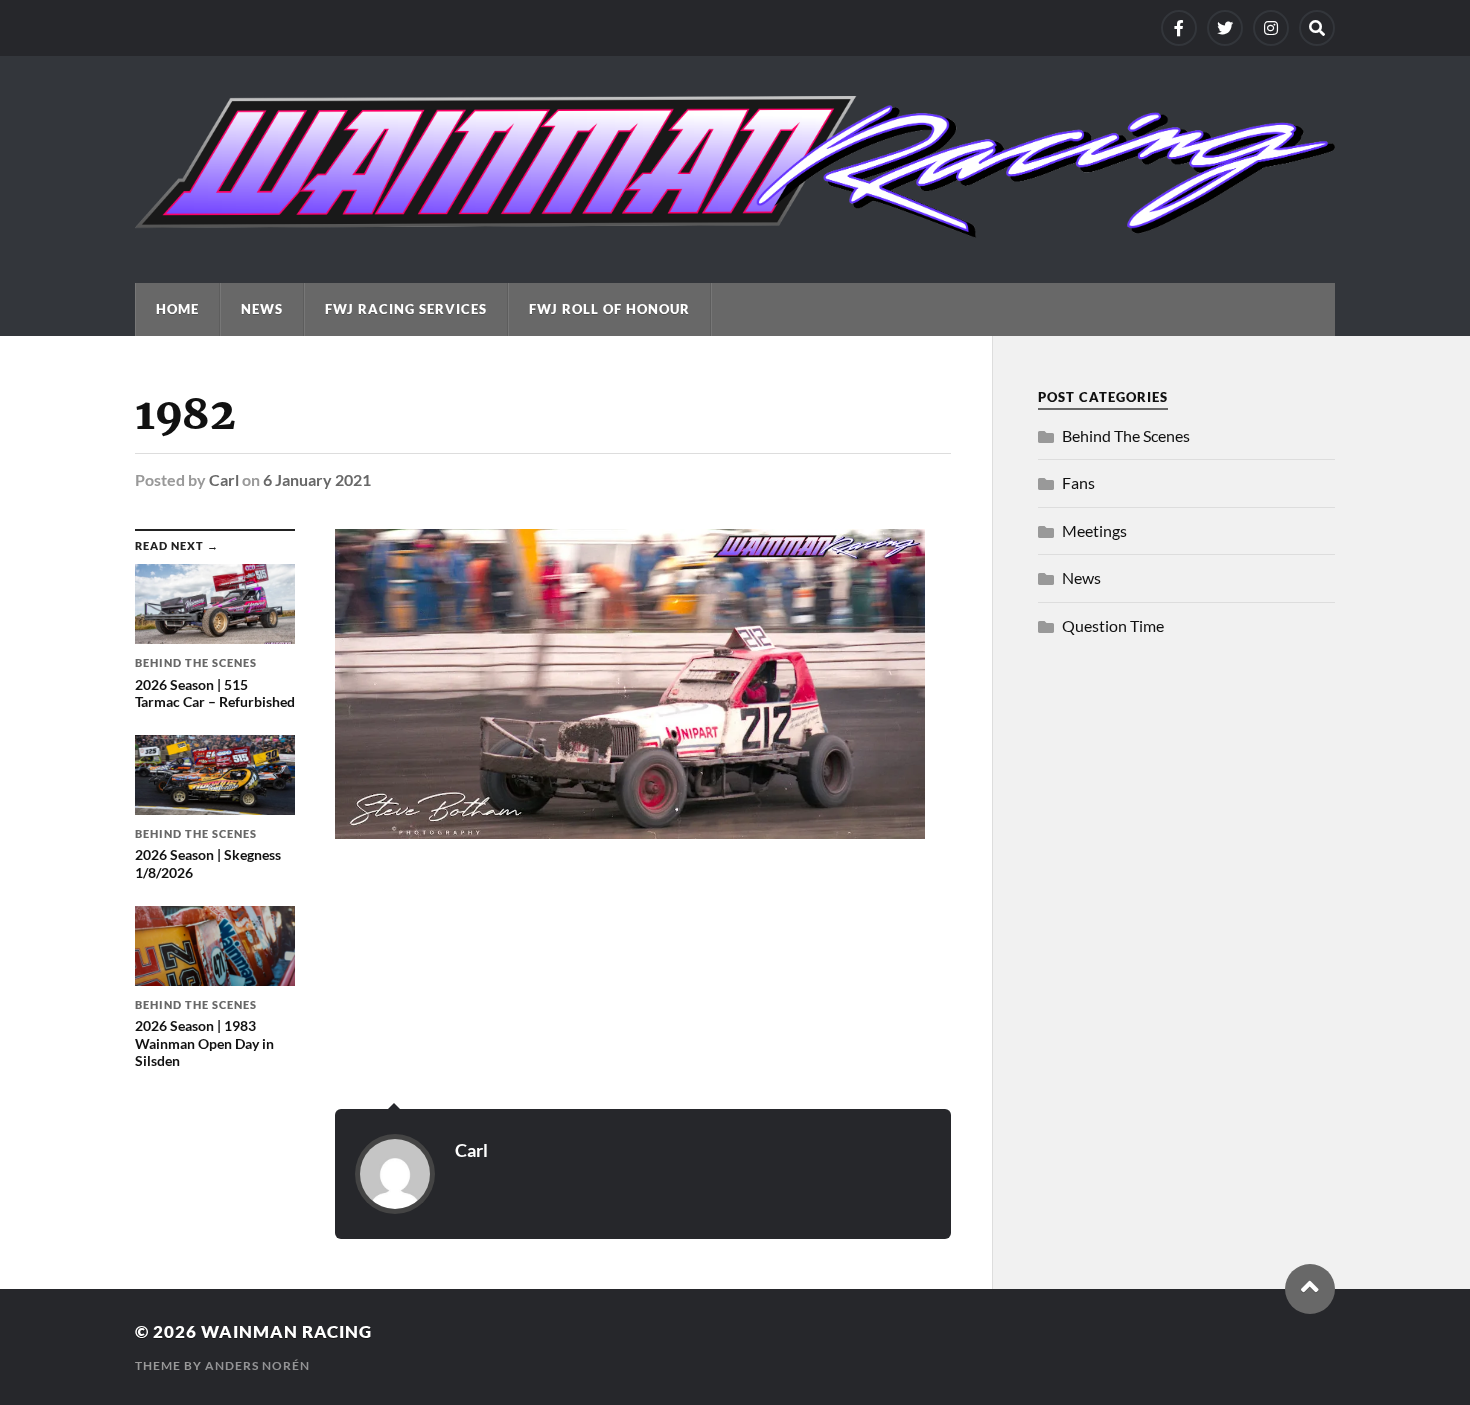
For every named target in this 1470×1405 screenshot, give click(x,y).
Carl (224, 479)
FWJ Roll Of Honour (609, 309)
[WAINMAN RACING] (735, 228)
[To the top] (1310, 1289)
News (262, 309)
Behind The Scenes (1126, 435)
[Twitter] (1225, 28)
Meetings (1094, 530)
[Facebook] (1179, 28)
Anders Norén (257, 1365)
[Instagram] (1271, 28)
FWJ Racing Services (406, 309)
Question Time (1113, 625)
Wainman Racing (286, 1331)
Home (177, 309)
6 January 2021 (317, 479)
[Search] (1317, 28)
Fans (1078, 482)
